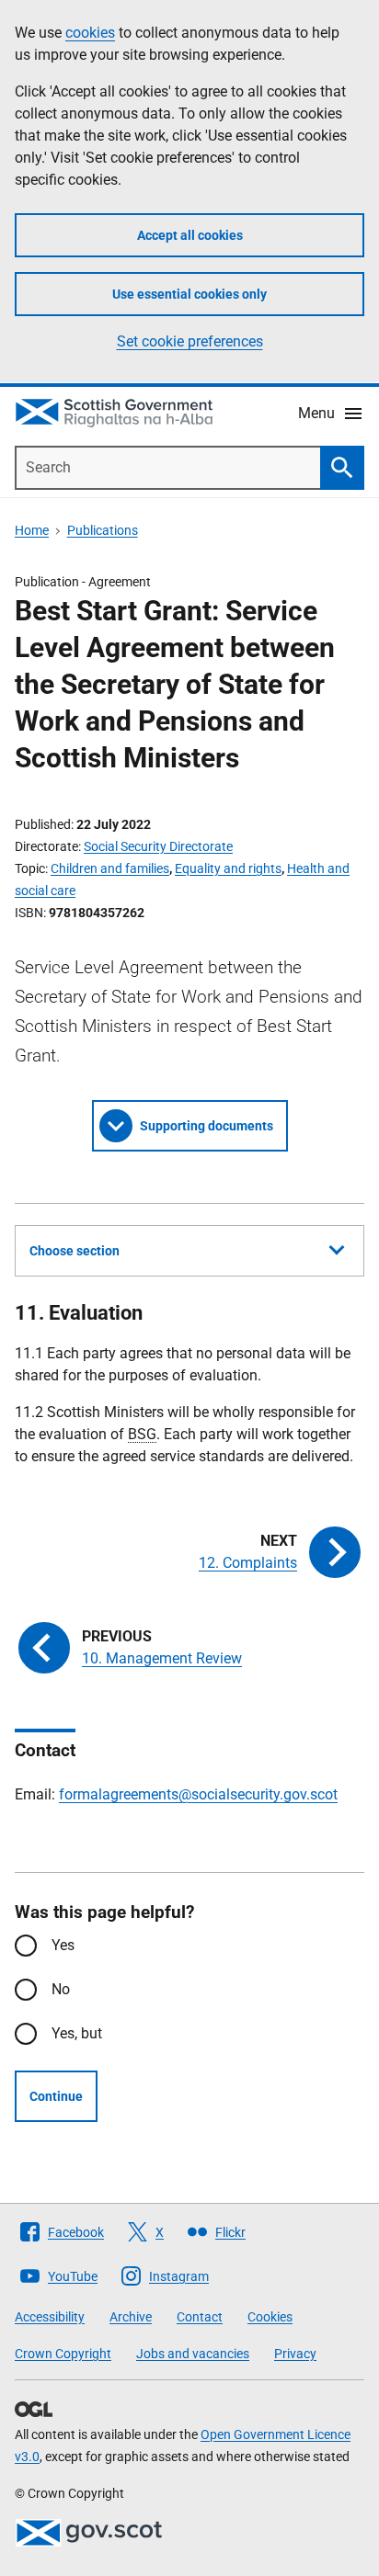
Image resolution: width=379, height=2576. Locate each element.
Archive (131, 2317)
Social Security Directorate (158, 846)
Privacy (295, 2354)
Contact (200, 2317)
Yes (63, 1945)
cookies (90, 33)
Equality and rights (228, 868)
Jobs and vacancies (193, 2354)
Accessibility (50, 2317)
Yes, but (77, 2033)
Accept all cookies (190, 235)
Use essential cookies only (189, 294)
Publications (103, 530)
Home (32, 530)
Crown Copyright (63, 2354)
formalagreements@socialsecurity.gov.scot (198, 1794)
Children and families (110, 868)
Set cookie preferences (190, 341)
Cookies (270, 2317)
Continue (56, 2096)
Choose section (75, 1251)
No (61, 1989)
